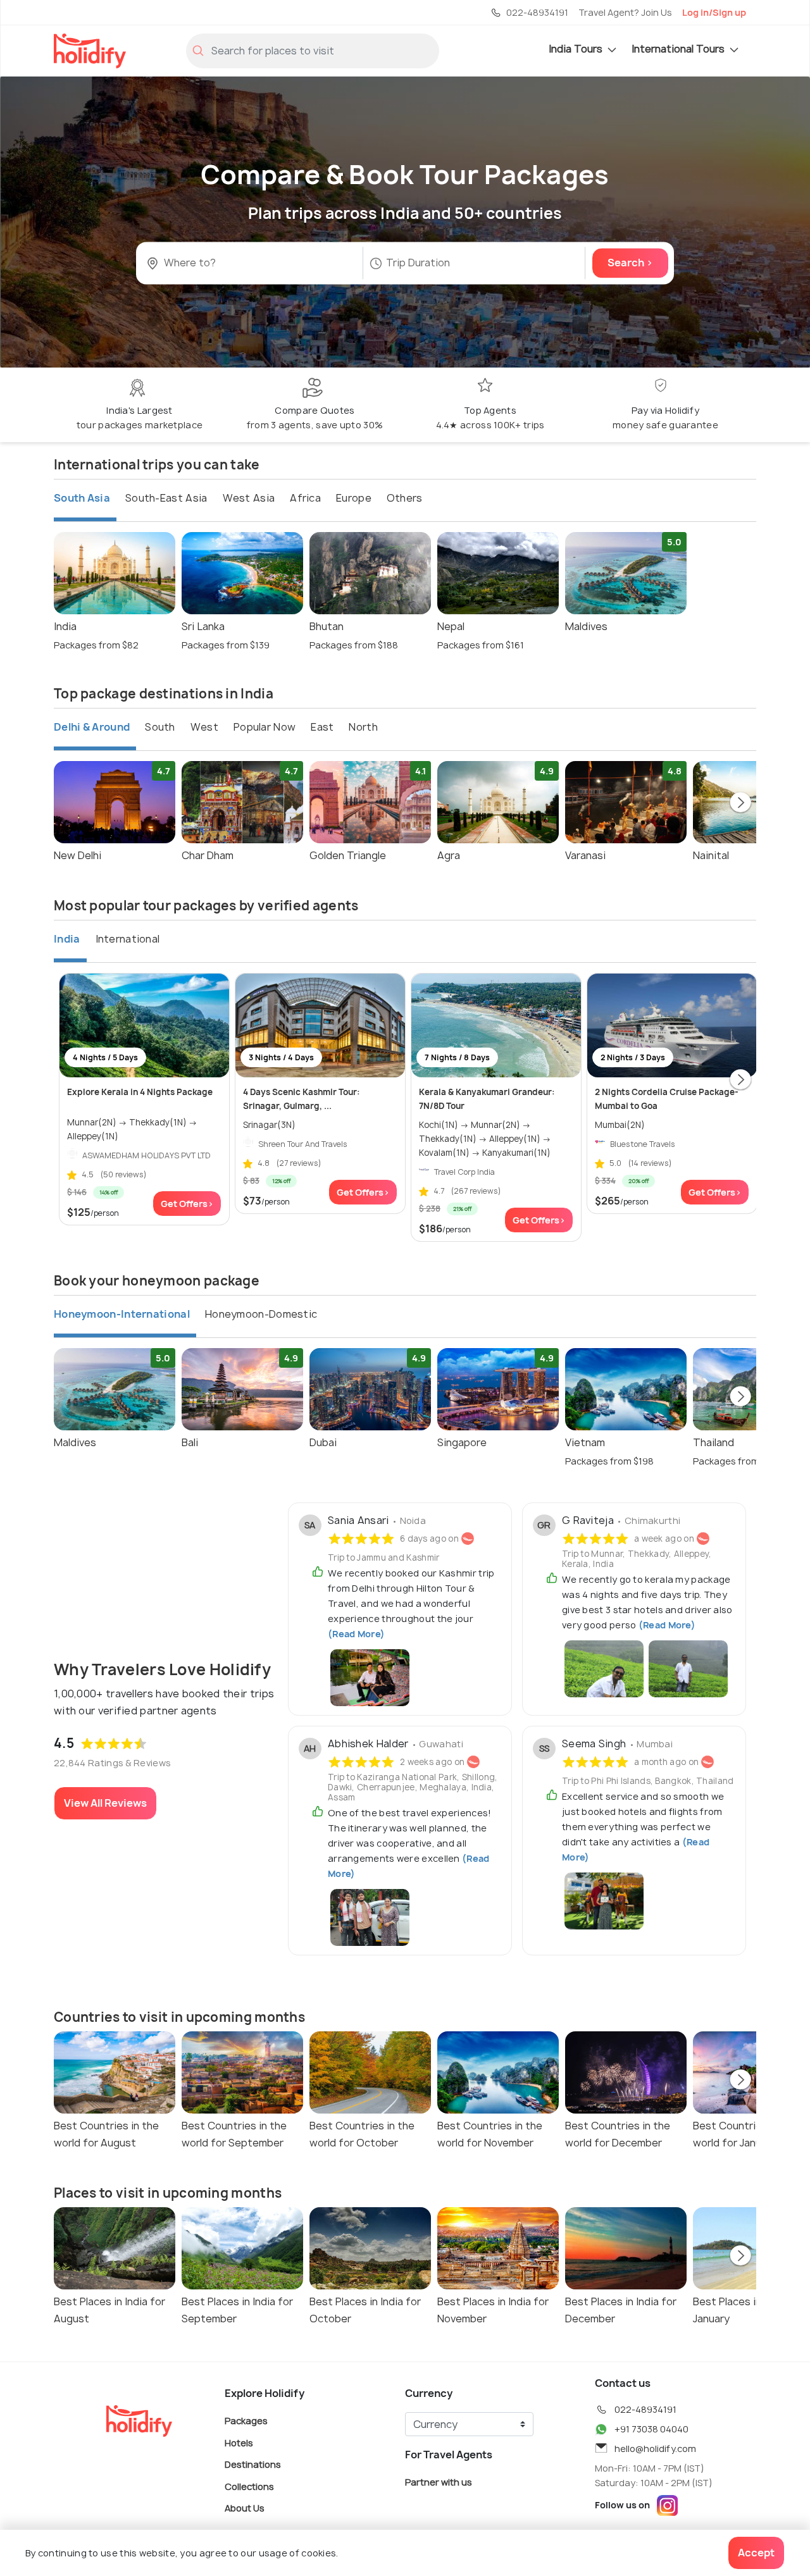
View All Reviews (105, 1803)
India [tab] (67, 939)
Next (740, 803)
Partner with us (439, 2482)
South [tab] (160, 727)
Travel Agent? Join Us (625, 12)
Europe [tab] (354, 498)
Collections (249, 2486)
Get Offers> (187, 1204)
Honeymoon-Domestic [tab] (261, 1314)
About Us (245, 2508)
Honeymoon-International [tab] (122, 1314)
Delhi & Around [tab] (92, 727)
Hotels (239, 2442)
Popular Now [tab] (265, 727)
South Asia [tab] (82, 498)
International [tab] (128, 939)
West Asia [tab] (249, 498)
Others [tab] (405, 498)
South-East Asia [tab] (166, 498)
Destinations (253, 2464)
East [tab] (322, 727)
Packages (246, 2421)
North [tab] (363, 727)
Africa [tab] (305, 498)
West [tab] (204, 727)
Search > (630, 263)
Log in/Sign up (714, 12)
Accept (756, 2553)
